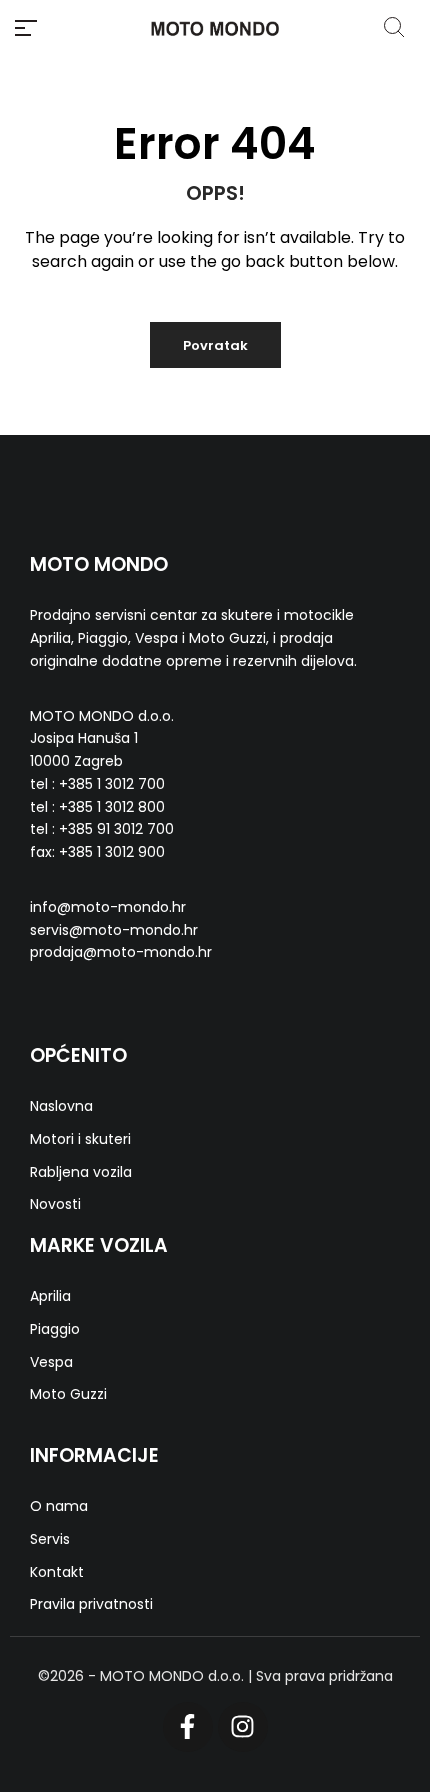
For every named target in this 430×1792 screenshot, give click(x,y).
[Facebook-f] (188, 1727)
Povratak (215, 345)
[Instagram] (243, 1727)
